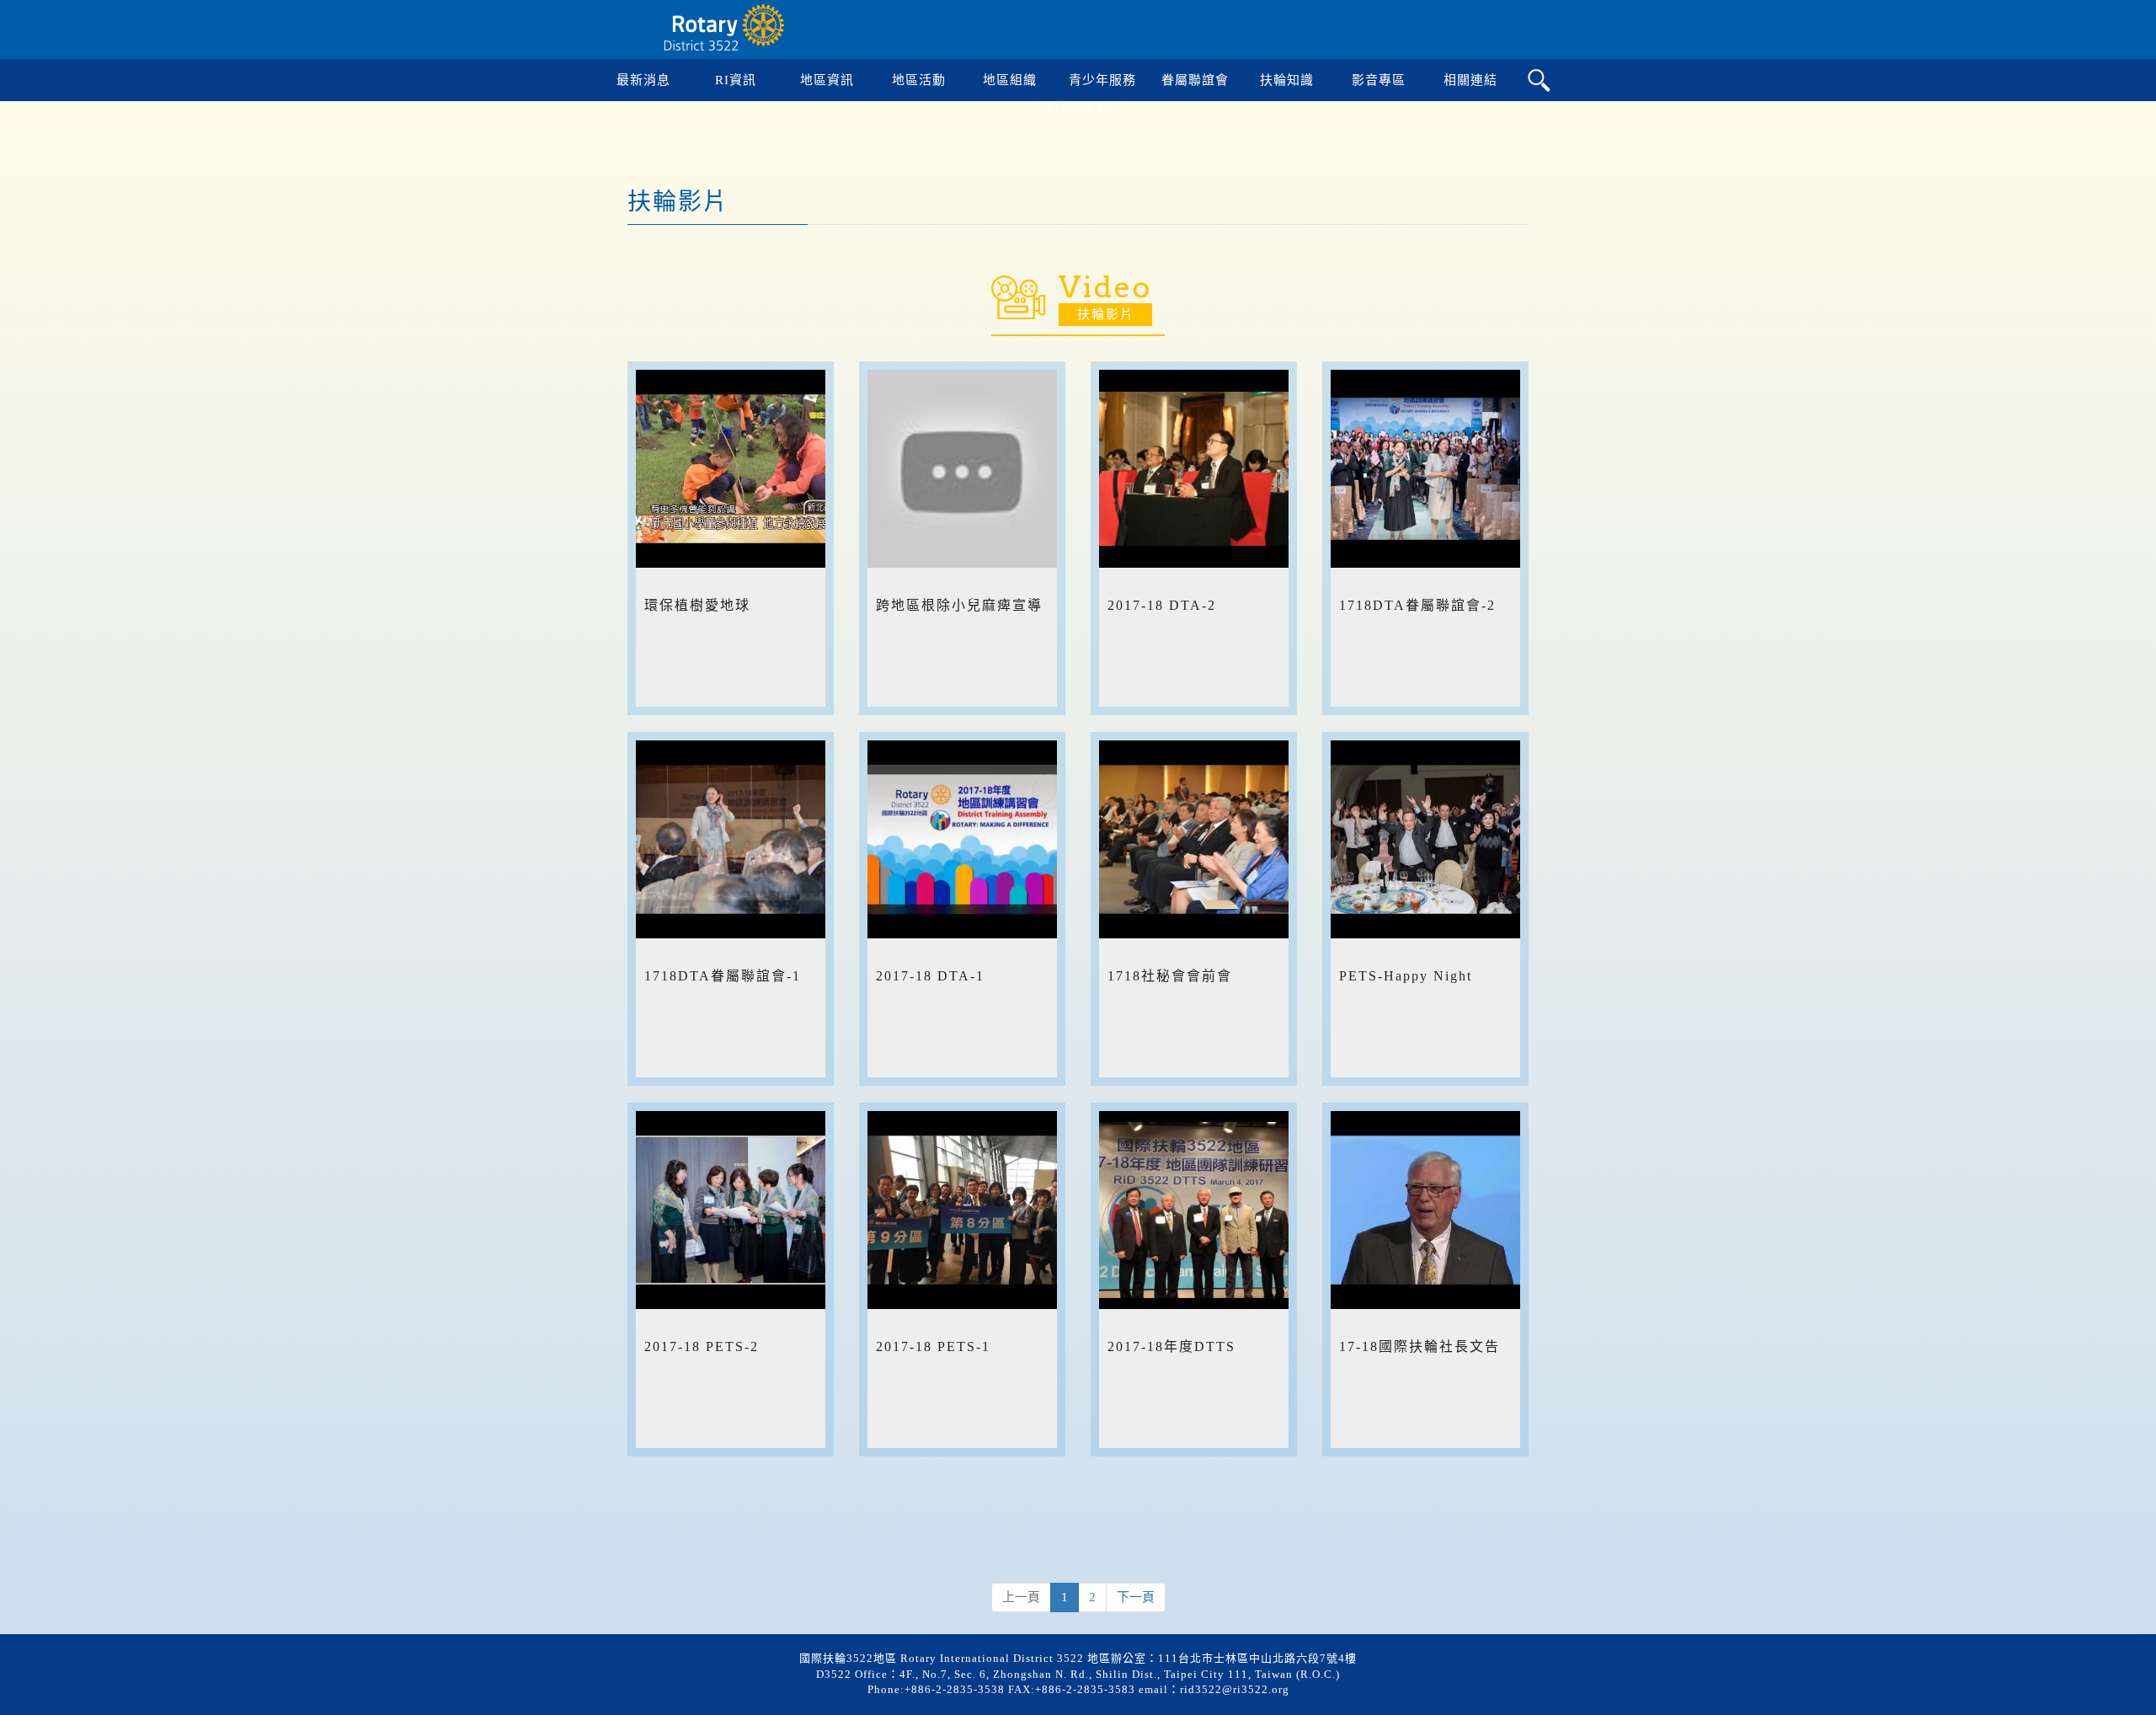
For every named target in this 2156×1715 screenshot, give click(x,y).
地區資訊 (827, 80)
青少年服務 (1102, 80)
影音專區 (1379, 80)
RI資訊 (736, 80)
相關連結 (1470, 80)
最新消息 (643, 80)
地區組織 (1010, 80)
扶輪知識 (1287, 80)
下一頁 (1136, 1597)
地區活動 (919, 80)
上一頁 (1021, 1597)
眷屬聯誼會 (1195, 80)
